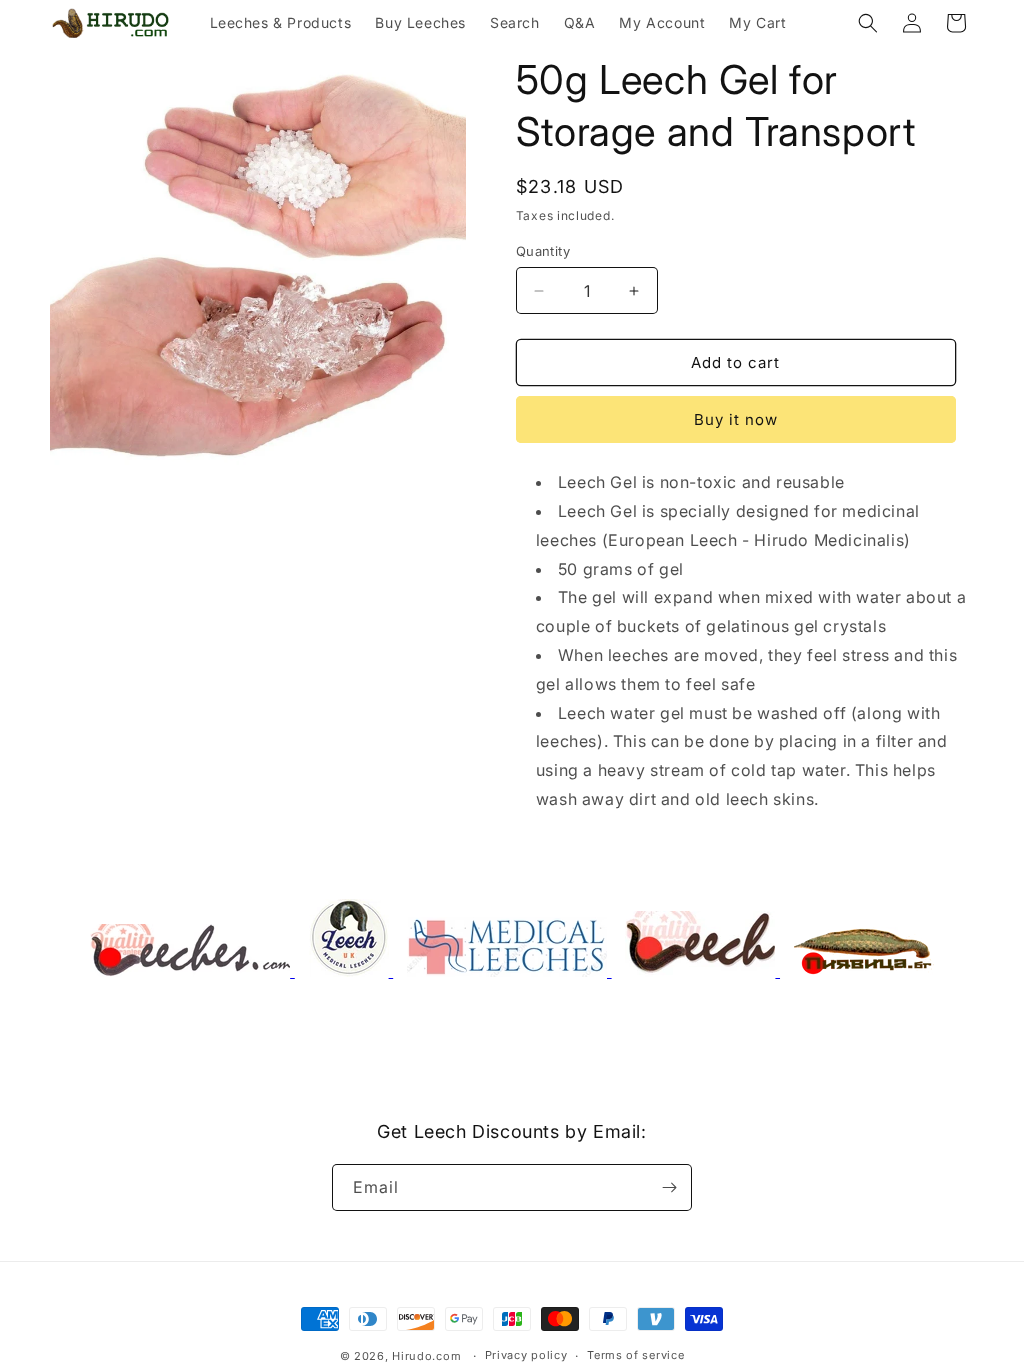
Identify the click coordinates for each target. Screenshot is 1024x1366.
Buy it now (736, 419)
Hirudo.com (426, 1356)
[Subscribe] (669, 1187)
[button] (868, 23)
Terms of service (635, 1355)
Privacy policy (526, 1355)
